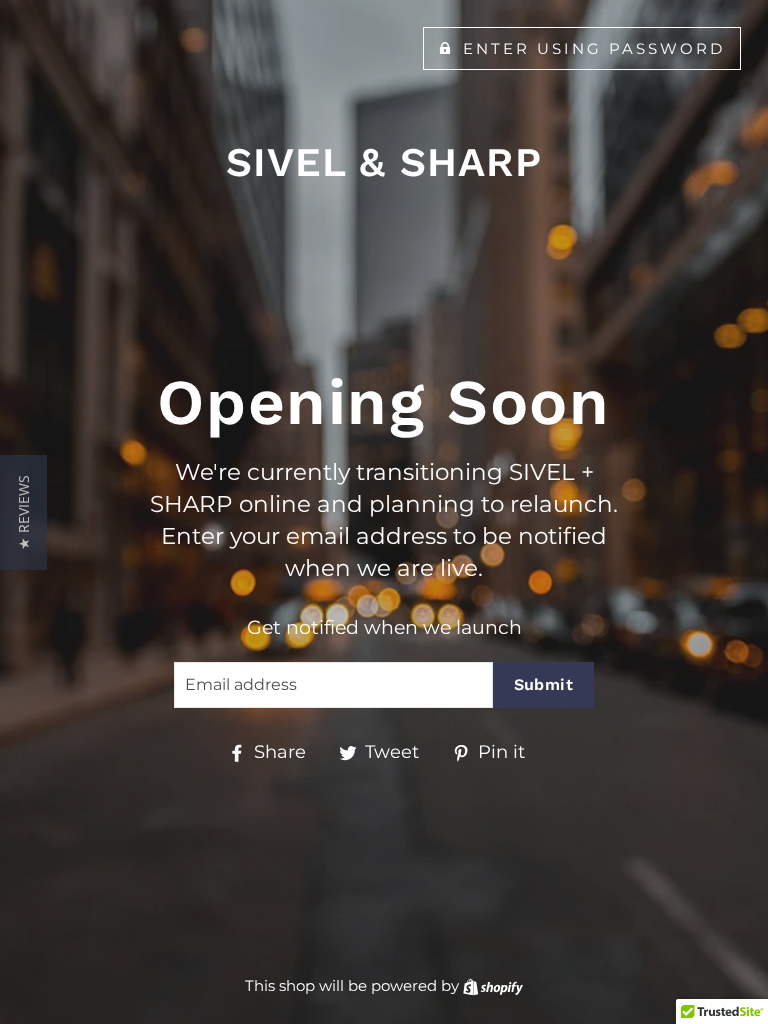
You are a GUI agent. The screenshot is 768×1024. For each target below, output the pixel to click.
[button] (23, 512)
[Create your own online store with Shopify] (493, 985)
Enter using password (594, 48)
